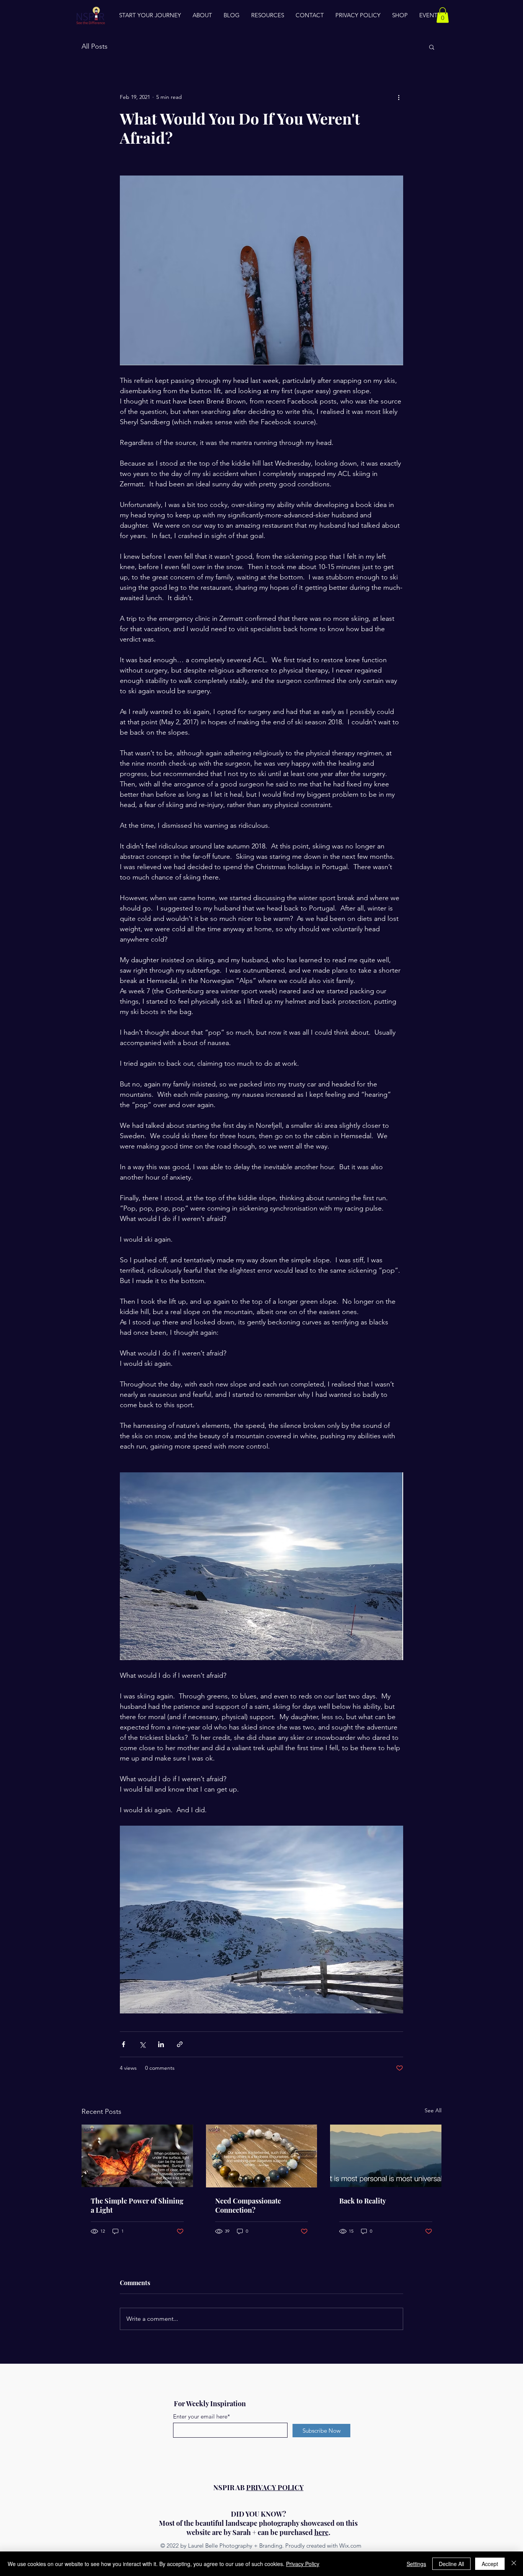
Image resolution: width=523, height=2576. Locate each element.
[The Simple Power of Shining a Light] (137, 2156)
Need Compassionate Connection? (248, 2205)
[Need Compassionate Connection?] (262, 2156)
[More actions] (399, 97)
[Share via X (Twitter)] (142, 2044)
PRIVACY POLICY (275, 2487)
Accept (490, 2564)
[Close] (514, 2564)
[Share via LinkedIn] (161, 2044)
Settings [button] (416, 2564)
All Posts (95, 46)
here (321, 2532)
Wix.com (350, 2546)
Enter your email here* (202, 2416)
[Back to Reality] (386, 2156)
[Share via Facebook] (123, 2044)
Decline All (451, 2564)
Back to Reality (363, 2201)
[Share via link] (180, 2044)
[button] (443, 15)
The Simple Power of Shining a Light (137, 2205)
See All (433, 2110)
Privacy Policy (303, 2564)
